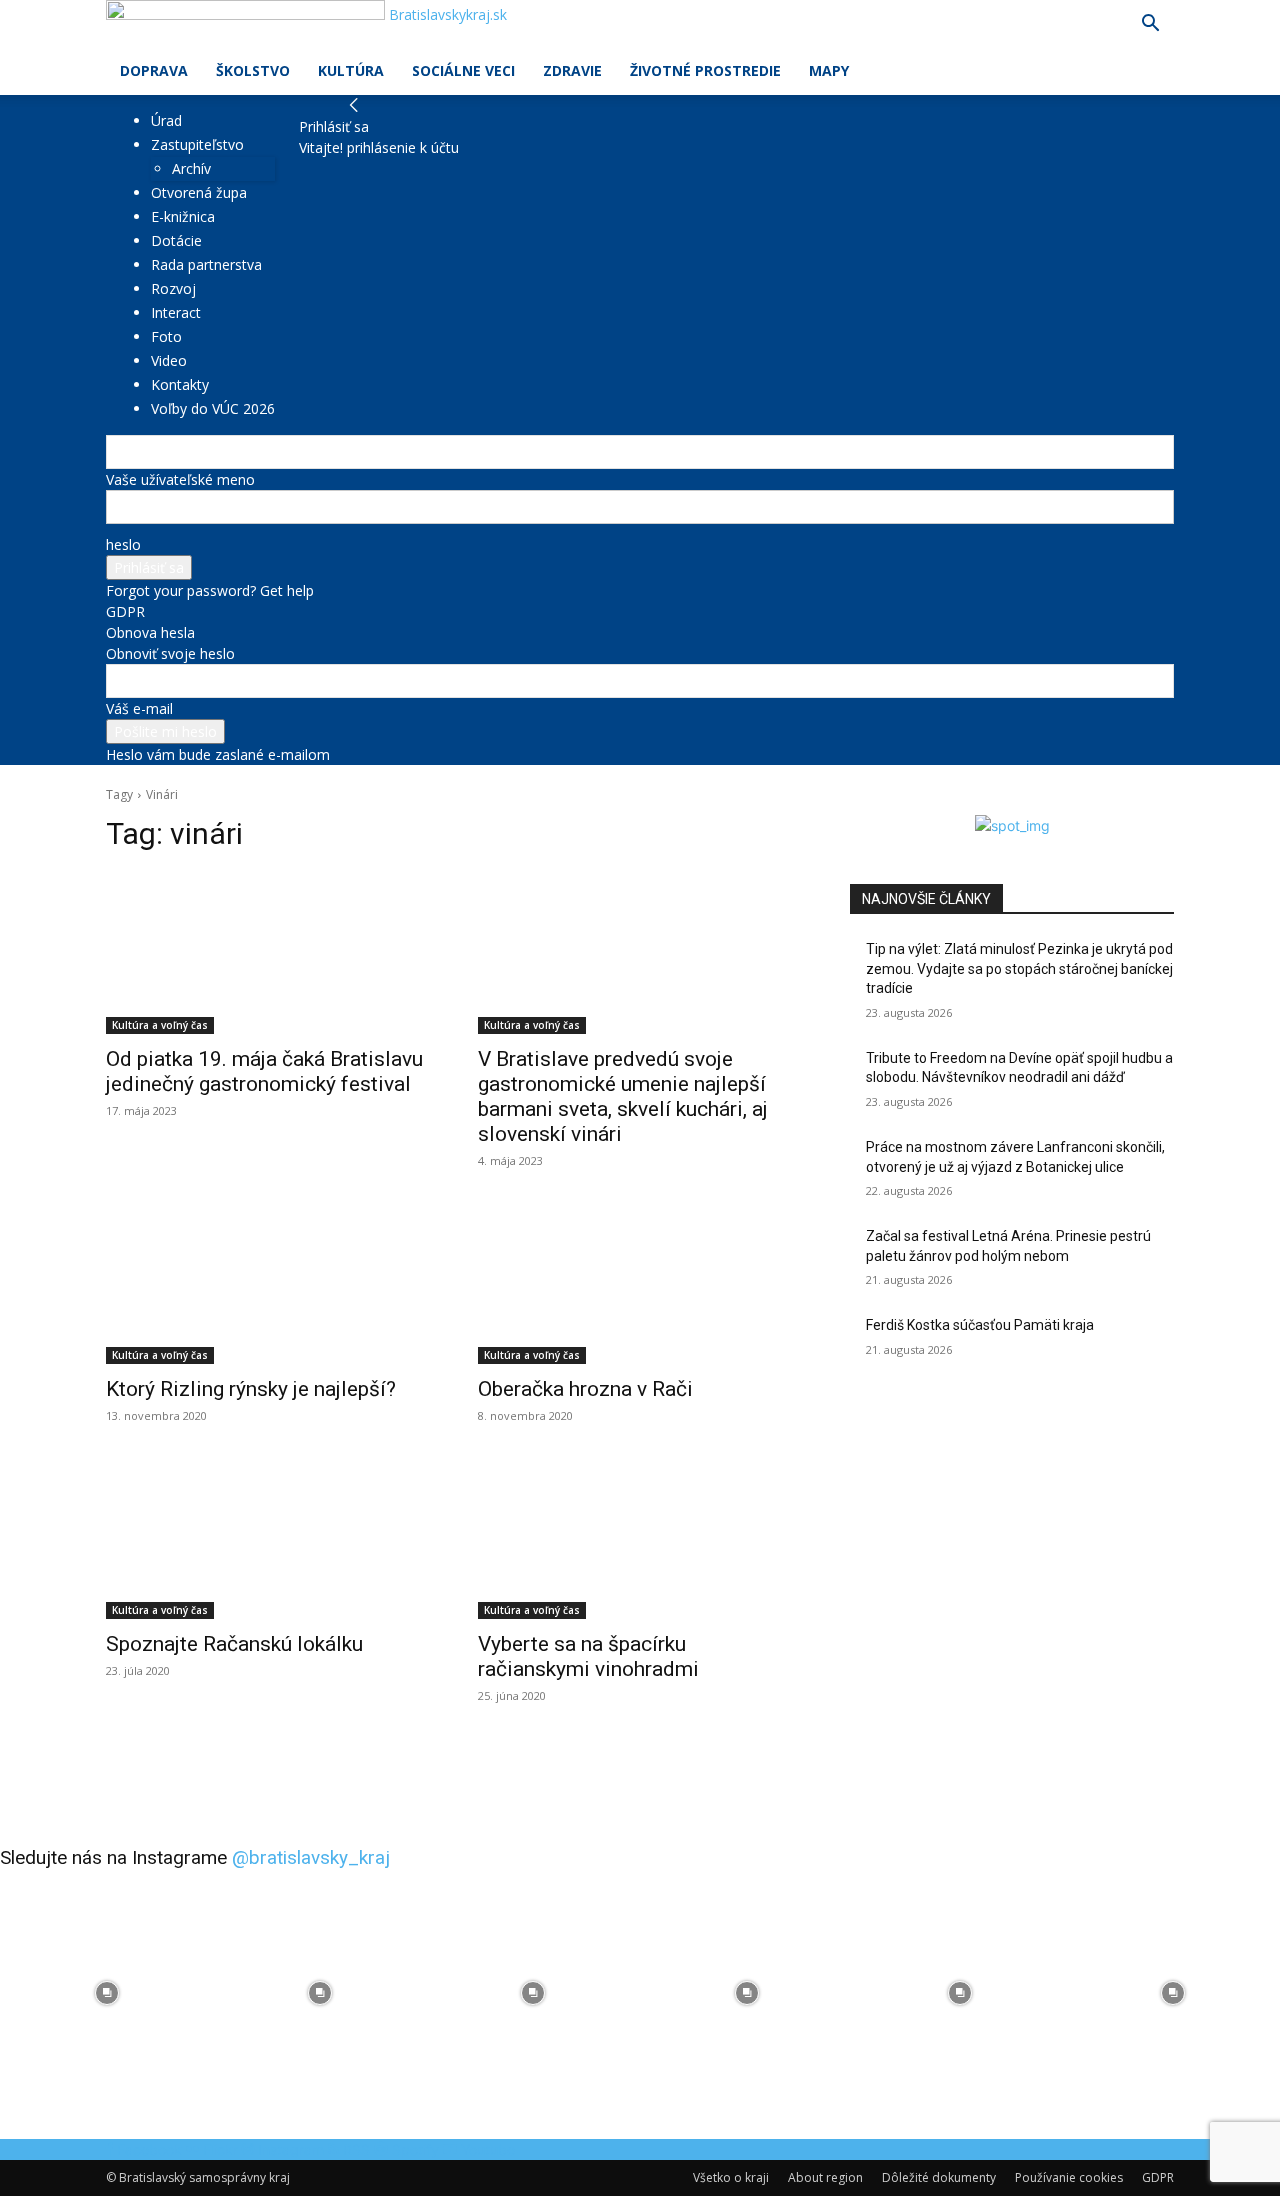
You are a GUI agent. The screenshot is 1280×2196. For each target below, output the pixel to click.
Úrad (166, 120)
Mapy (829, 70)
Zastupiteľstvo (197, 144)
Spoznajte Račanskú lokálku (234, 1644)
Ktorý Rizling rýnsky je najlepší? (251, 1389)
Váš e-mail (139, 708)
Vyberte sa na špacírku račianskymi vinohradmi (588, 1656)
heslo (123, 544)
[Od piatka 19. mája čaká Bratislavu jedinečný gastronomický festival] (268, 953)
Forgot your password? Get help (210, 590)
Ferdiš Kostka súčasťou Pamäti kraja (980, 1325)
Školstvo (253, 70)
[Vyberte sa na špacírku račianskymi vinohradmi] (640, 1538)
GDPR (125, 611)
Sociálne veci (463, 70)
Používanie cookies (1069, 2177)
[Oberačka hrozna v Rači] (640, 1283)
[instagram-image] (106, 1992)
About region (825, 2177)
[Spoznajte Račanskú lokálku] (268, 1538)
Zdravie (572, 70)
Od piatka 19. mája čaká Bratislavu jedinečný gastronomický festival (264, 1071)
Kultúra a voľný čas (160, 1025)
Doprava (154, 70)
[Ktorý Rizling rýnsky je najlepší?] (268, 1283)
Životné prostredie (705, 70)
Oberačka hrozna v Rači (585, 1389)
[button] (1150, 25)
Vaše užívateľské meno (180, 479)
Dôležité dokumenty (939, 2177)
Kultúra (351, 70)
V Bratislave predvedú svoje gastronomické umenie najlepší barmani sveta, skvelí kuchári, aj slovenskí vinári (623, 1096)
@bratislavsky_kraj (311, 1857)
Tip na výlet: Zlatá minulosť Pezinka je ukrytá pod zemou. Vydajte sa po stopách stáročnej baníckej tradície (1019, 968)
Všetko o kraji (731, 2177)
